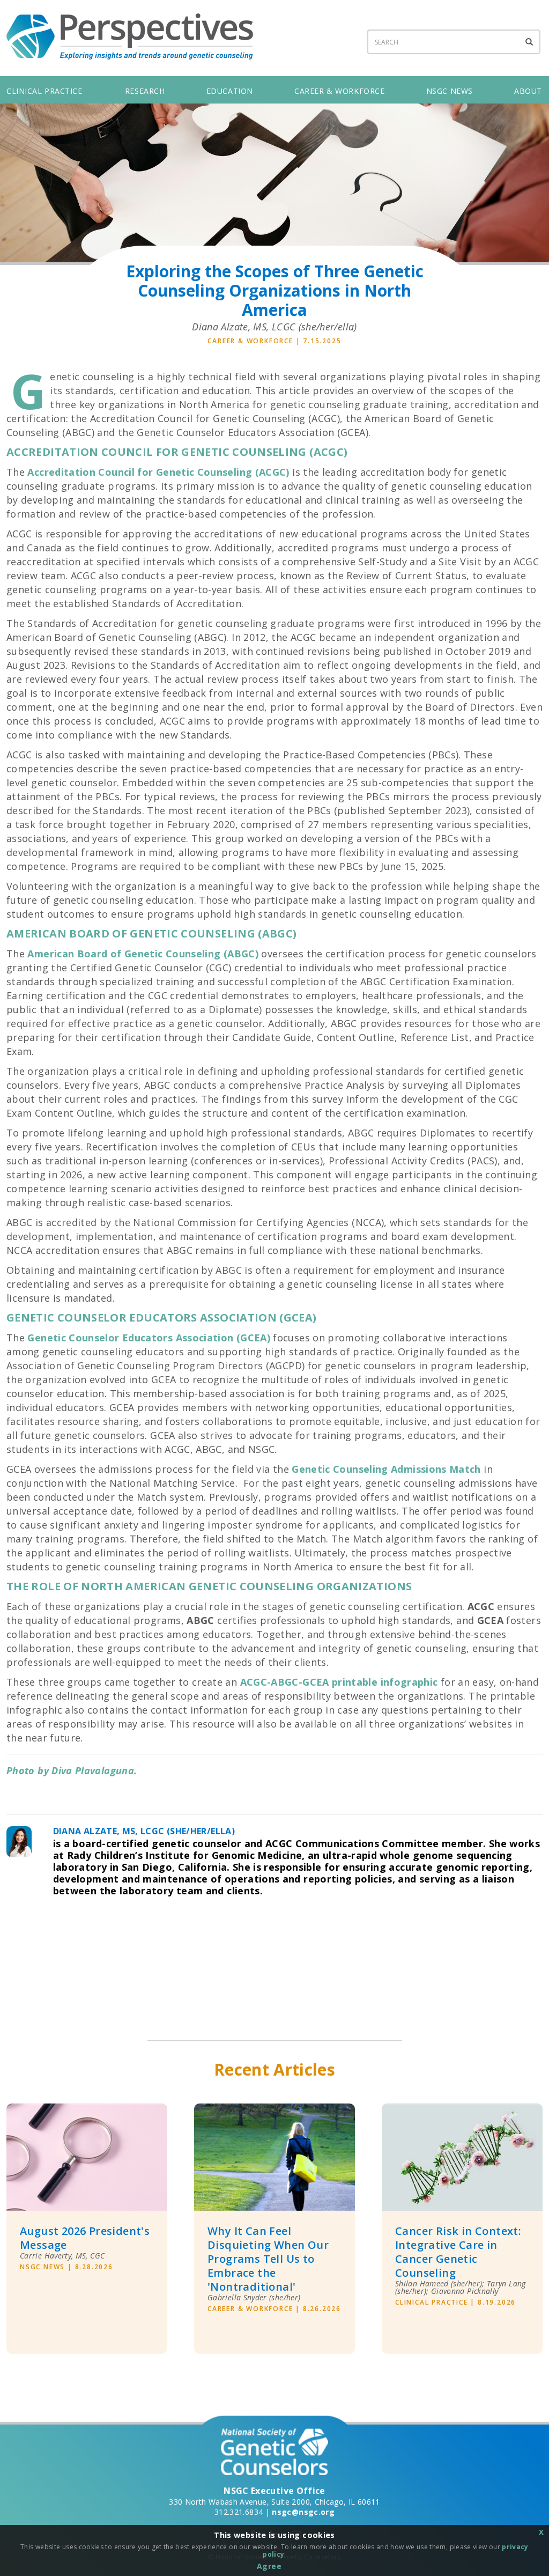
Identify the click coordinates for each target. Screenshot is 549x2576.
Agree (269, 2566)
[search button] (530, 42)
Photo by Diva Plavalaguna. (72, 1770)
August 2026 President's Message (85, 2238)
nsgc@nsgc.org (303, 2512)
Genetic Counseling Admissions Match (386, 1469)
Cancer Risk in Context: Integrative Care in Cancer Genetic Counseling (458, 2252)
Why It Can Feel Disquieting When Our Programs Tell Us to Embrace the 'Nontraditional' (268, 2259)
